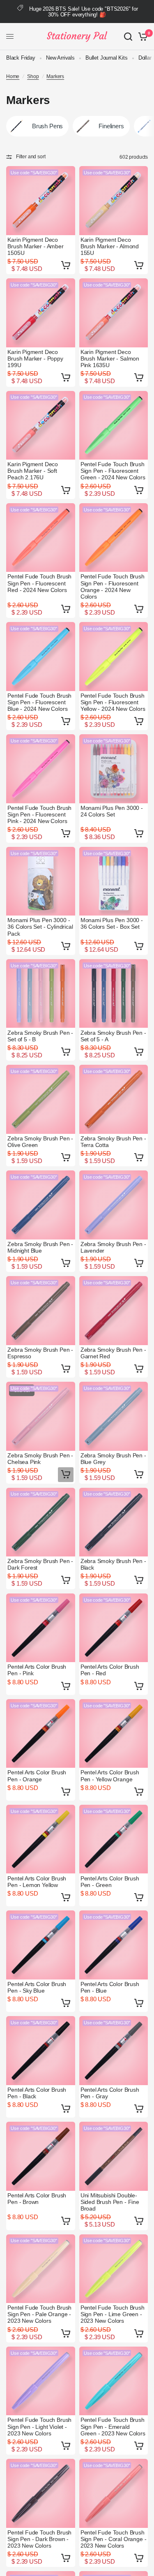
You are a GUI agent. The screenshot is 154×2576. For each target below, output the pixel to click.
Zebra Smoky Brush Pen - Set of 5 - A (113, 1036)
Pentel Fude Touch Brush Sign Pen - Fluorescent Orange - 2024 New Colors (113, 586)
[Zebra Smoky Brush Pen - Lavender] (114, 1205)
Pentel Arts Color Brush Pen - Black (37, 2093)
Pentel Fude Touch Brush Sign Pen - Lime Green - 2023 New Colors (113, 2314)
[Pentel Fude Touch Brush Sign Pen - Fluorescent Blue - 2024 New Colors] (41, 657)
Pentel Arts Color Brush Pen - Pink (37, 1670)
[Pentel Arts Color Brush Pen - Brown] (41, 2156)
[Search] (128, 37)
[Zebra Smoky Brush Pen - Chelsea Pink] (41, 1416)
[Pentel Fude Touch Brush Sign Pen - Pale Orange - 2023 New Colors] (41, 2269)
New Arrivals (60, 58)
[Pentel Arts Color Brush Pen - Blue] (114, 1945)
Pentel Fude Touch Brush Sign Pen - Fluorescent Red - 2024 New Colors (39, 583)
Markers (55, 76)
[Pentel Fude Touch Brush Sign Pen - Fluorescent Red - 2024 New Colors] (41, 538)
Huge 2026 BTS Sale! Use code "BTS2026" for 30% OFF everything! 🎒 (84, 12)
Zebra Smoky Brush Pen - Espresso (40, 1353)
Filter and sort (31, 157)
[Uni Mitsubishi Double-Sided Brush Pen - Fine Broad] (114, 2156)
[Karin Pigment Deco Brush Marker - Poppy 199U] (41, 313)
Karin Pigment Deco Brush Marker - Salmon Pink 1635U (110, 358)
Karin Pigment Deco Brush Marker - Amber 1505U (36, 246)
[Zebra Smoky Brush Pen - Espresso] (41, 1311)
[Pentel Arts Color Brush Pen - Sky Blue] (41, 1945)
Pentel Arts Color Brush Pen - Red (110, 1670)
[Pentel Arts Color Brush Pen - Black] (41, 2051)
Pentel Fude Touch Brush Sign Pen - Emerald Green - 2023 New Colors (113, 2426)
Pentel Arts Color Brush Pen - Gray (110, 2093)
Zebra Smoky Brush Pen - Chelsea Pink (40, 1459)
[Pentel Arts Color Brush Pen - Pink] (41, 1628)
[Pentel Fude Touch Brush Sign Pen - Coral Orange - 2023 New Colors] (114, 2493)
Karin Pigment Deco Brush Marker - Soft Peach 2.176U (33, 471)
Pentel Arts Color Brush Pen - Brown (37, 2199)
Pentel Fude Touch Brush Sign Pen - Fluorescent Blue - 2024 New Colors (39, 702)
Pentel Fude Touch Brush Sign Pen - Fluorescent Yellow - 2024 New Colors (113, 702)
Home (13, 76)
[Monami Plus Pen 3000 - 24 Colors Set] (114, 769)
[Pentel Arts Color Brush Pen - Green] (114, 1839)
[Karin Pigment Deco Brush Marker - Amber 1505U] (41, 201)
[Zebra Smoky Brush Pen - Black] (114, 1522)
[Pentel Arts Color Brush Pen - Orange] (41, 1734)
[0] (141, 37)
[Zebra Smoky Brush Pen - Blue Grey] (114, 1416)
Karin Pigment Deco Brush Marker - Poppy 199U (35, 358)
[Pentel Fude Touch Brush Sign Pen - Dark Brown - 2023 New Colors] (41, 2493)
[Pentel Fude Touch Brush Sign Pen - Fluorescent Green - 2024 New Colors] (114, 425)
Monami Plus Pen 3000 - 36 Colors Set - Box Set (112, 923)
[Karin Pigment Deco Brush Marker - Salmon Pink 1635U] (114, 313)
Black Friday (21, 58)
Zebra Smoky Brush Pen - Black (113, 1564)
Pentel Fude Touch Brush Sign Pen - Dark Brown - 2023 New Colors (39, 2539)
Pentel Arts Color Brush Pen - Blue (110, 1987)
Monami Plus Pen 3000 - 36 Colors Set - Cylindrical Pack (40, 927)
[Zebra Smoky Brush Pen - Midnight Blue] (41, 1205)
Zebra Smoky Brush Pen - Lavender (113, 1247)
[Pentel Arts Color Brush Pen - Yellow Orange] (114, 1734)
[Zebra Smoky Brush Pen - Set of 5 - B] (41, 994)
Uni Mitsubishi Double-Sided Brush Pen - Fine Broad (110, 2202)
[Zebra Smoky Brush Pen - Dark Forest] (41, 1522)
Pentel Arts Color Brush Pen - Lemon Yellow (37, 1882)
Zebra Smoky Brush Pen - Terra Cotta (113, 1142)
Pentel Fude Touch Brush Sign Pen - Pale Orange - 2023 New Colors (39, 2314)
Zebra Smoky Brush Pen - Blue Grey (113, 1459)
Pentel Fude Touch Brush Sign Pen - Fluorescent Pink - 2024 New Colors (39, 814)
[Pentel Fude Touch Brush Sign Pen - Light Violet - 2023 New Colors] (41, 2381)
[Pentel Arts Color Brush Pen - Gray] (114, 2051)
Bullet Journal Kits (107, 58)
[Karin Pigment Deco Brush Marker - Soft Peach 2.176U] (41, 425)
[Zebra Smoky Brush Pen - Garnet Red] (114, 1311)
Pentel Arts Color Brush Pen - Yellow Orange (110, 1776)
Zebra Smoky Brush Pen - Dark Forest (40, 1564)
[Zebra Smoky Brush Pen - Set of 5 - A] (114, 994)
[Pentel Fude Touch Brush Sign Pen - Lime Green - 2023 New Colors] (114, 2269)
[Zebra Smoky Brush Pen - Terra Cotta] (114, 1099)
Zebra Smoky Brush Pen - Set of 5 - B (40, 1036)
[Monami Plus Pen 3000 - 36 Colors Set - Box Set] (114, 881)
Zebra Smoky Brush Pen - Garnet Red (113, 1353)
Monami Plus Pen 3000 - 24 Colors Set (112, 811)
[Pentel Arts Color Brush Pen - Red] (114, 1628)
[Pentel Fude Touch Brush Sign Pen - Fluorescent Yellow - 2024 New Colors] (114, 657)
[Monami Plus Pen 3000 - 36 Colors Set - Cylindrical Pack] (41, 881)
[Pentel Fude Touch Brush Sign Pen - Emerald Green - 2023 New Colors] (114, 2381)
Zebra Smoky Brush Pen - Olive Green (40, 1142)
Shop (33, 76)
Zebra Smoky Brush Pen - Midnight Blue (40, 1247)
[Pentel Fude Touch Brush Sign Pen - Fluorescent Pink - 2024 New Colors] (41, 769)
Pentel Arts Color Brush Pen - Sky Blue (37, 1987)
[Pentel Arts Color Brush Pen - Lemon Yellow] (41, 1839)
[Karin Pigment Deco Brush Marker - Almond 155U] (114, 201)
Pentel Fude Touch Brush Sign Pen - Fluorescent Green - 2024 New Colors (113, 471)
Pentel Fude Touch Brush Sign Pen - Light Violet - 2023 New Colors (39, 2426)
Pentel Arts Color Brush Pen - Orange (37, 1776)
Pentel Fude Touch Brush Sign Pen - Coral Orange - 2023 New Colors (114, 2539)
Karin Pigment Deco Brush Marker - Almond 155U (110, 246)
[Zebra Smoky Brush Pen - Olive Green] (41, 1099)
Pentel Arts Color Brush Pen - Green (110, 1882)
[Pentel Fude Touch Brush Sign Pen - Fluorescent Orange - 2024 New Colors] (114, 538)
